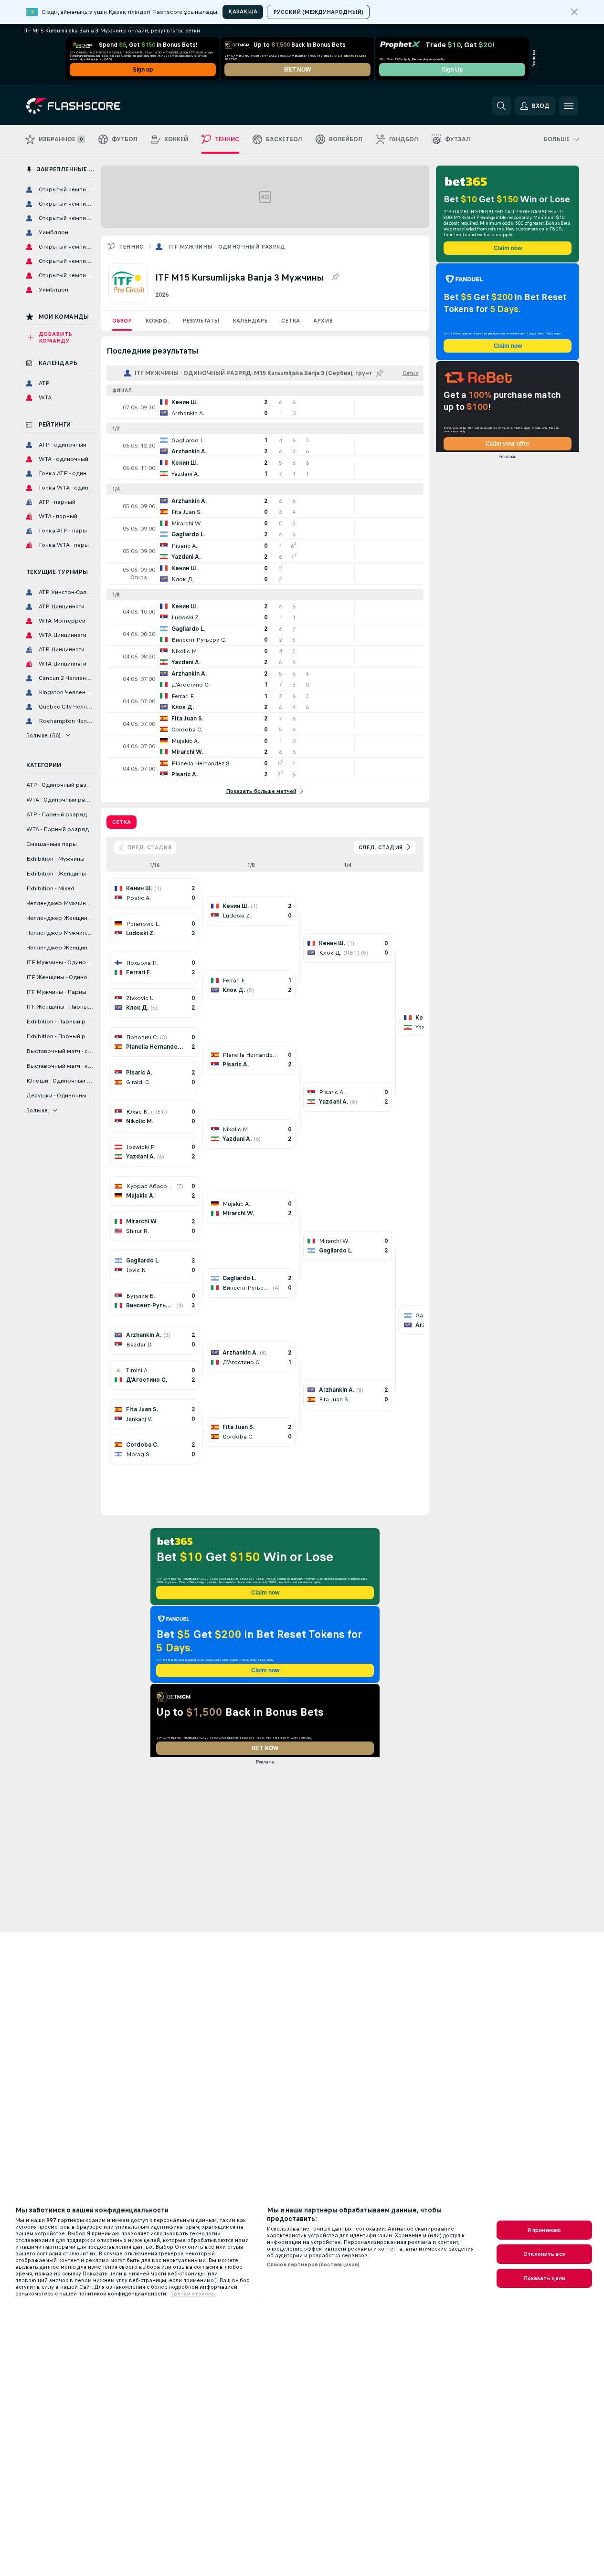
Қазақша (243, 11)
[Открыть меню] (569, 106)
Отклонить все (544, 2254)
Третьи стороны (193, 2294)
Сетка (291, 321)
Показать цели (545, 2278)
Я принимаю (544, 2230)
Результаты (201, 321)
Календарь (250, 321)
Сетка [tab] (122, 822)
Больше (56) (44, 735)
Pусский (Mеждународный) (318, 12)
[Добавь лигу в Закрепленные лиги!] (335, 277)
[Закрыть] (574, 12)
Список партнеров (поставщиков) (313, 2264)
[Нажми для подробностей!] (265, 407)
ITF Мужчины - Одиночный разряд (227, 247)
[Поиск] (501, 106)
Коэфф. (157, 321)
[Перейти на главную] (92, 106)
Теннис (131, 247)
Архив (323, 321)
